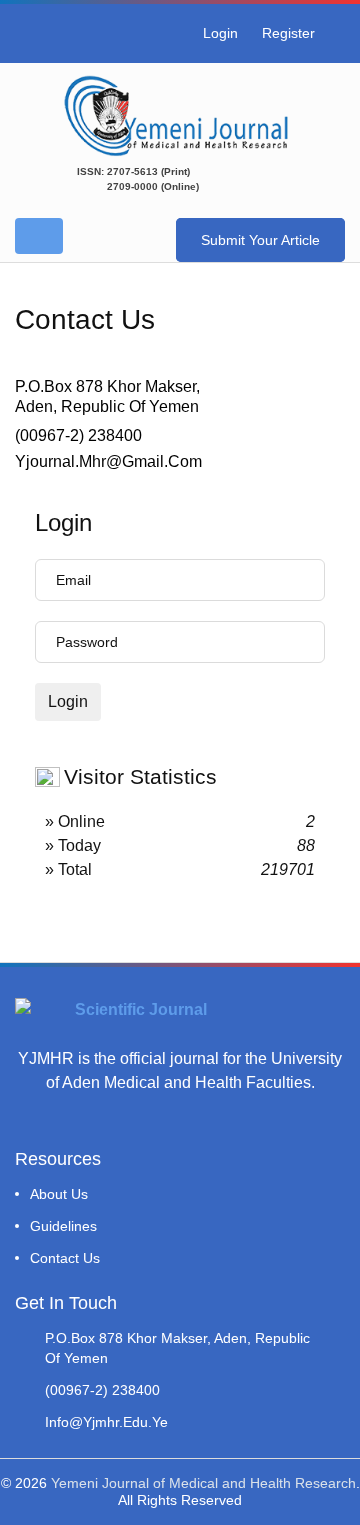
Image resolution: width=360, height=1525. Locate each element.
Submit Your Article (260, 240)
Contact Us (65, 1258)
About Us (59, 1194)
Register (288, 33)
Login (220, 33)
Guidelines (63, 1226)
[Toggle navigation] (39, 236)
